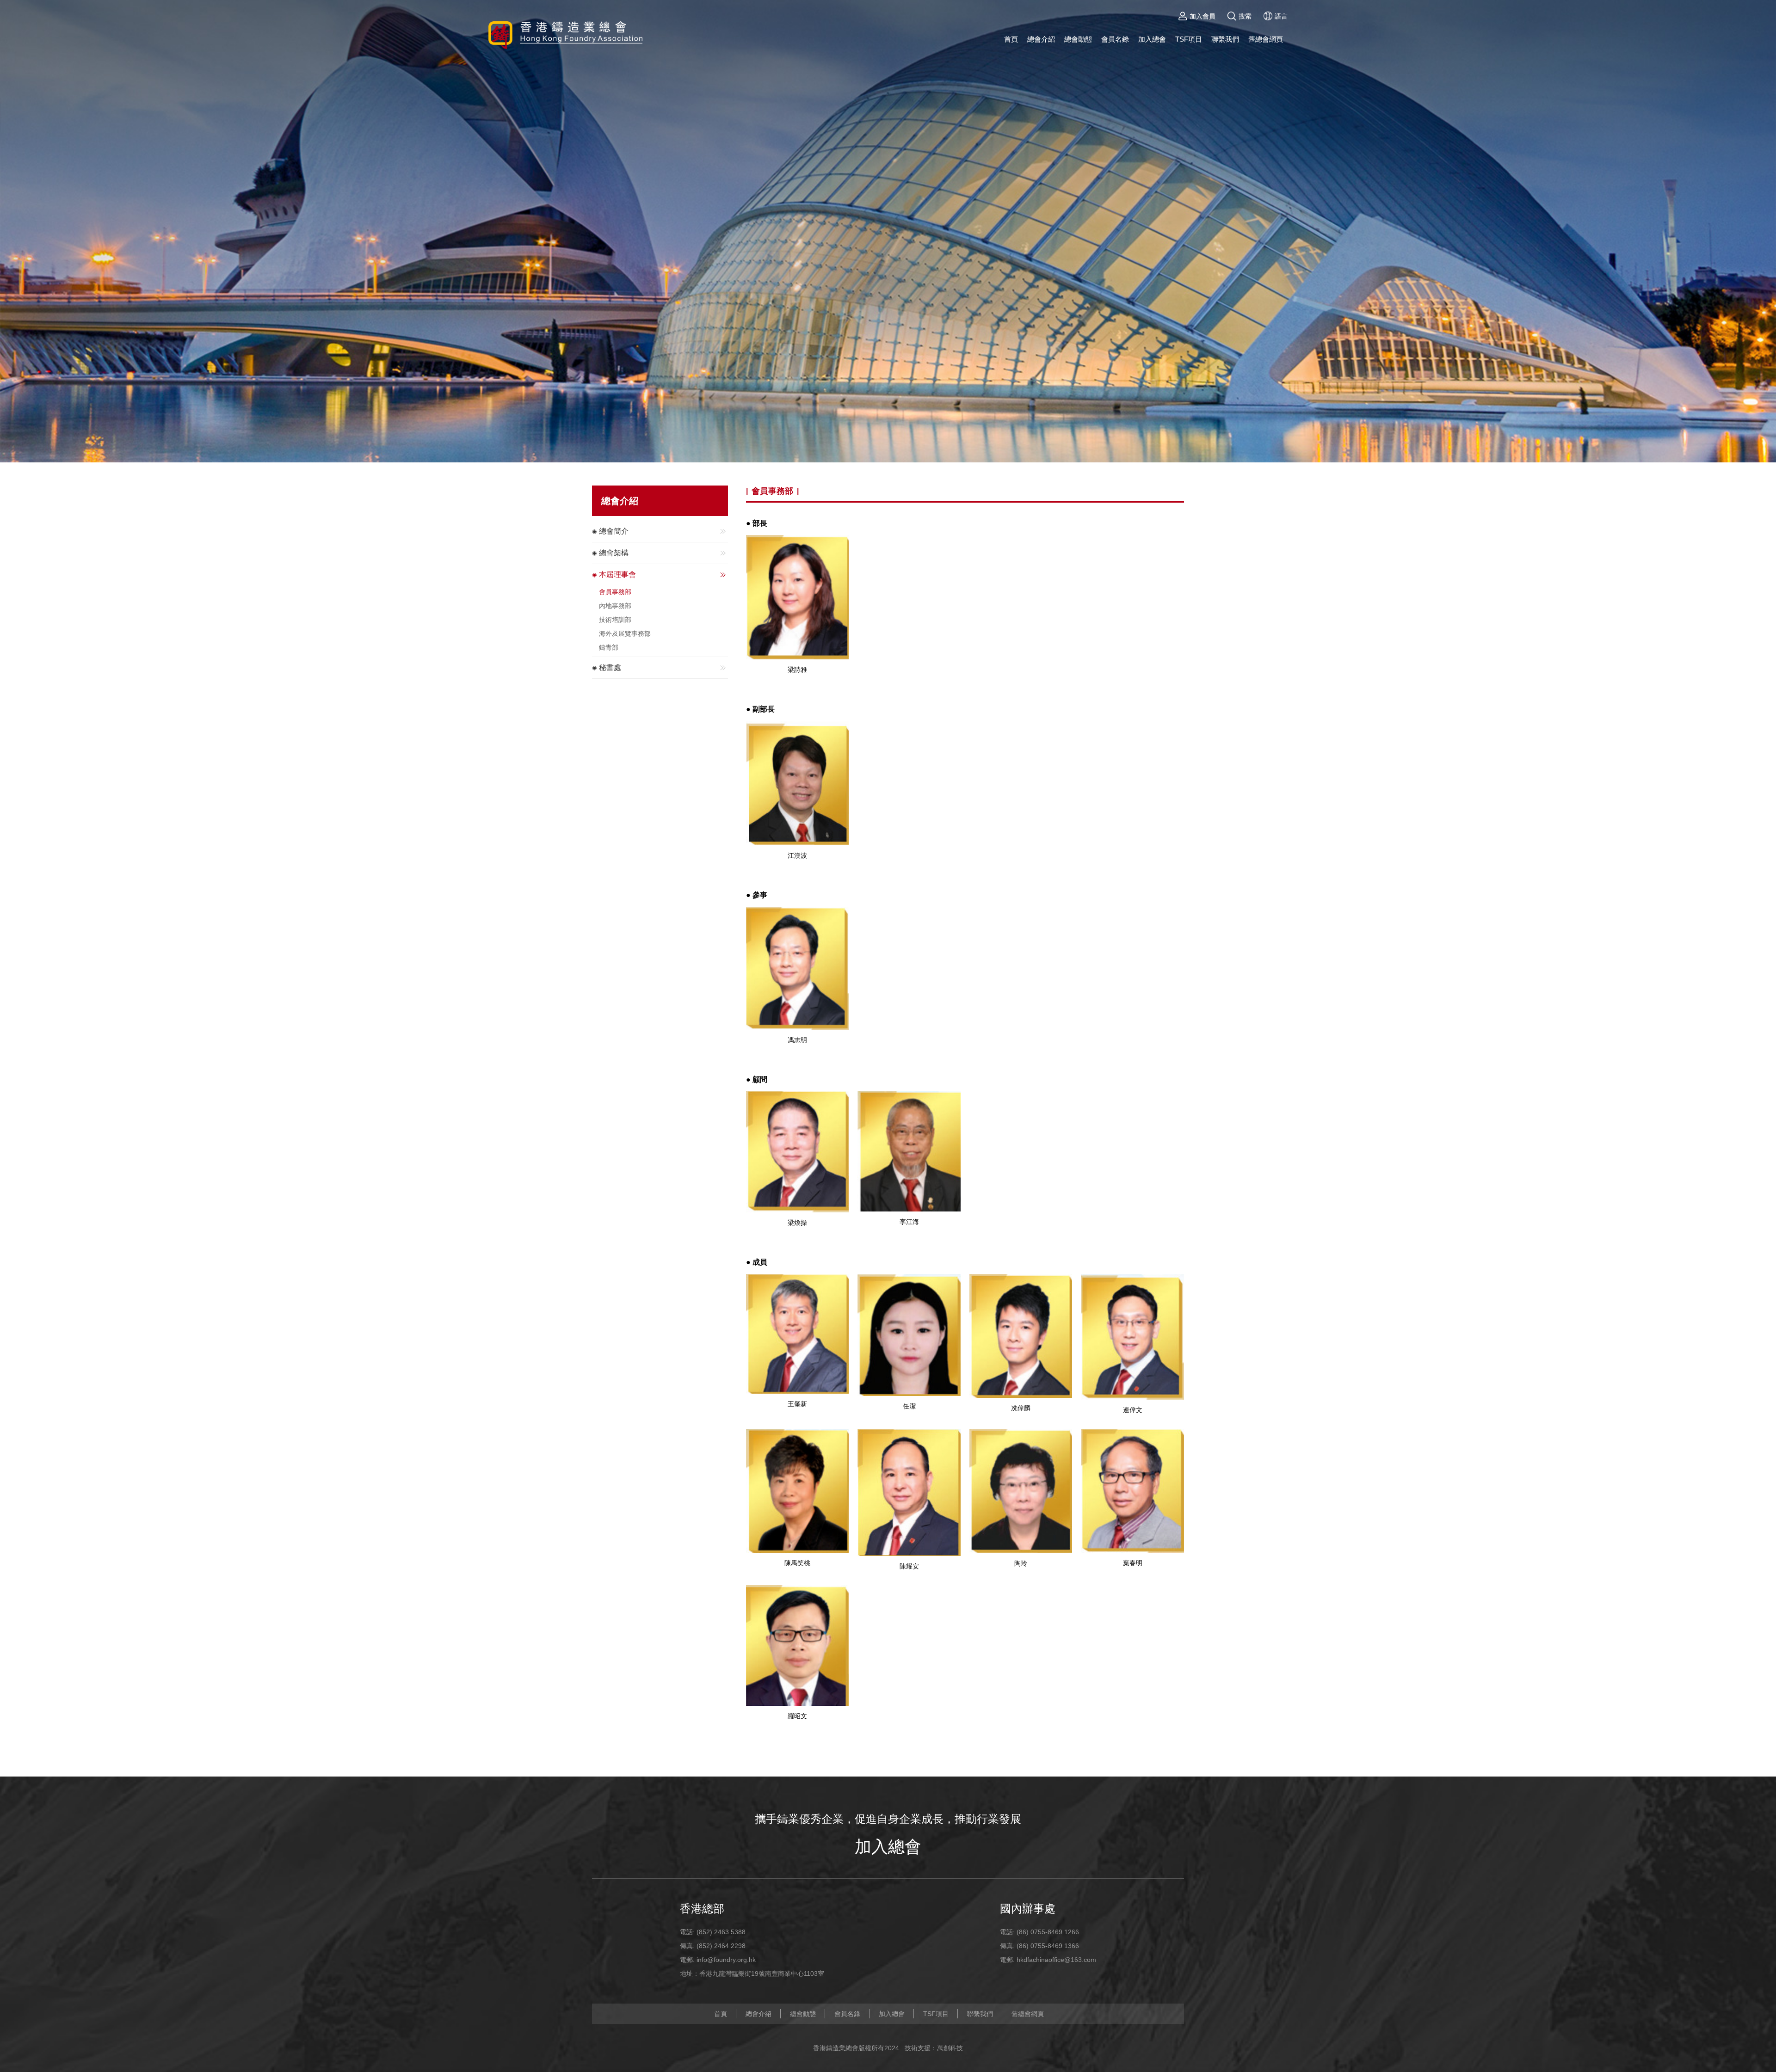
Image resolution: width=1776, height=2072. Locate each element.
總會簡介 (614, 531)
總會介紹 (1041, 39)
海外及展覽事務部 (625, 633)
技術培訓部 (615, 620)
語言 (1281, 16)
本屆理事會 (617, 575)
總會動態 (1078, 39)
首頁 (1011, 39)
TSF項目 (1189, 39)
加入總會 (1152, 39)
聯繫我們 (1225, 39)
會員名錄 (1115, 39)
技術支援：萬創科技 (934, 2048)
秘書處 (610, 667)
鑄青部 (609, 647)
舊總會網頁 (1266, 39)
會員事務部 (615, 592)
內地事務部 (615, 606)
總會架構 (614, 553)
